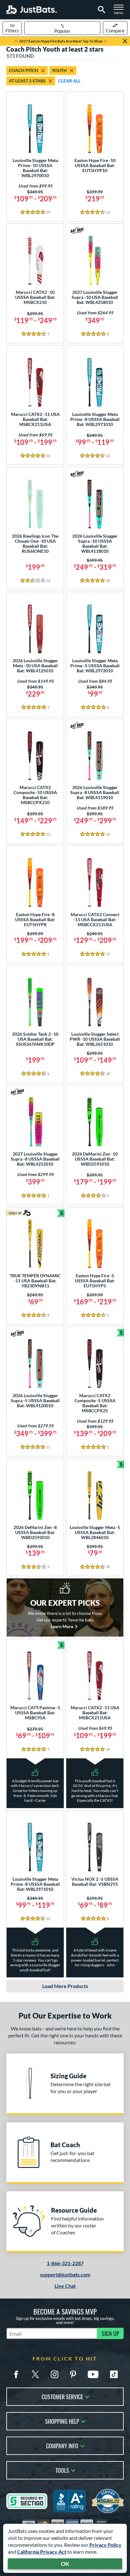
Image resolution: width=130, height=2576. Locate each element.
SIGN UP (110, 2333)
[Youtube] (93, 2374)
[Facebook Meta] (16, 2374)
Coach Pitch (24, 70)
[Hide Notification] (125, 41)
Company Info (62, 2445)
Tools (62, 2470)
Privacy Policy (105, 2545)
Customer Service (62, 2396)
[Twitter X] (35, 2374)
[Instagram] (55, 2374)
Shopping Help (62, 2421)
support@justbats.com (65, 2274)
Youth (59, 70)
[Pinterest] (73, 2374)
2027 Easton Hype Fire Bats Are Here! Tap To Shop (61, 41)
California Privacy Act (42, 2552)
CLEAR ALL (69, 81)
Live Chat (65, 2286)
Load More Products (65, 1986)
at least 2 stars (27, 81)
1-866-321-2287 (65, 2263)
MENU (121, 11)
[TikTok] (114, 2374)
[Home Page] (32, 10)
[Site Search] (100, 10)
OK (65, 2564)
